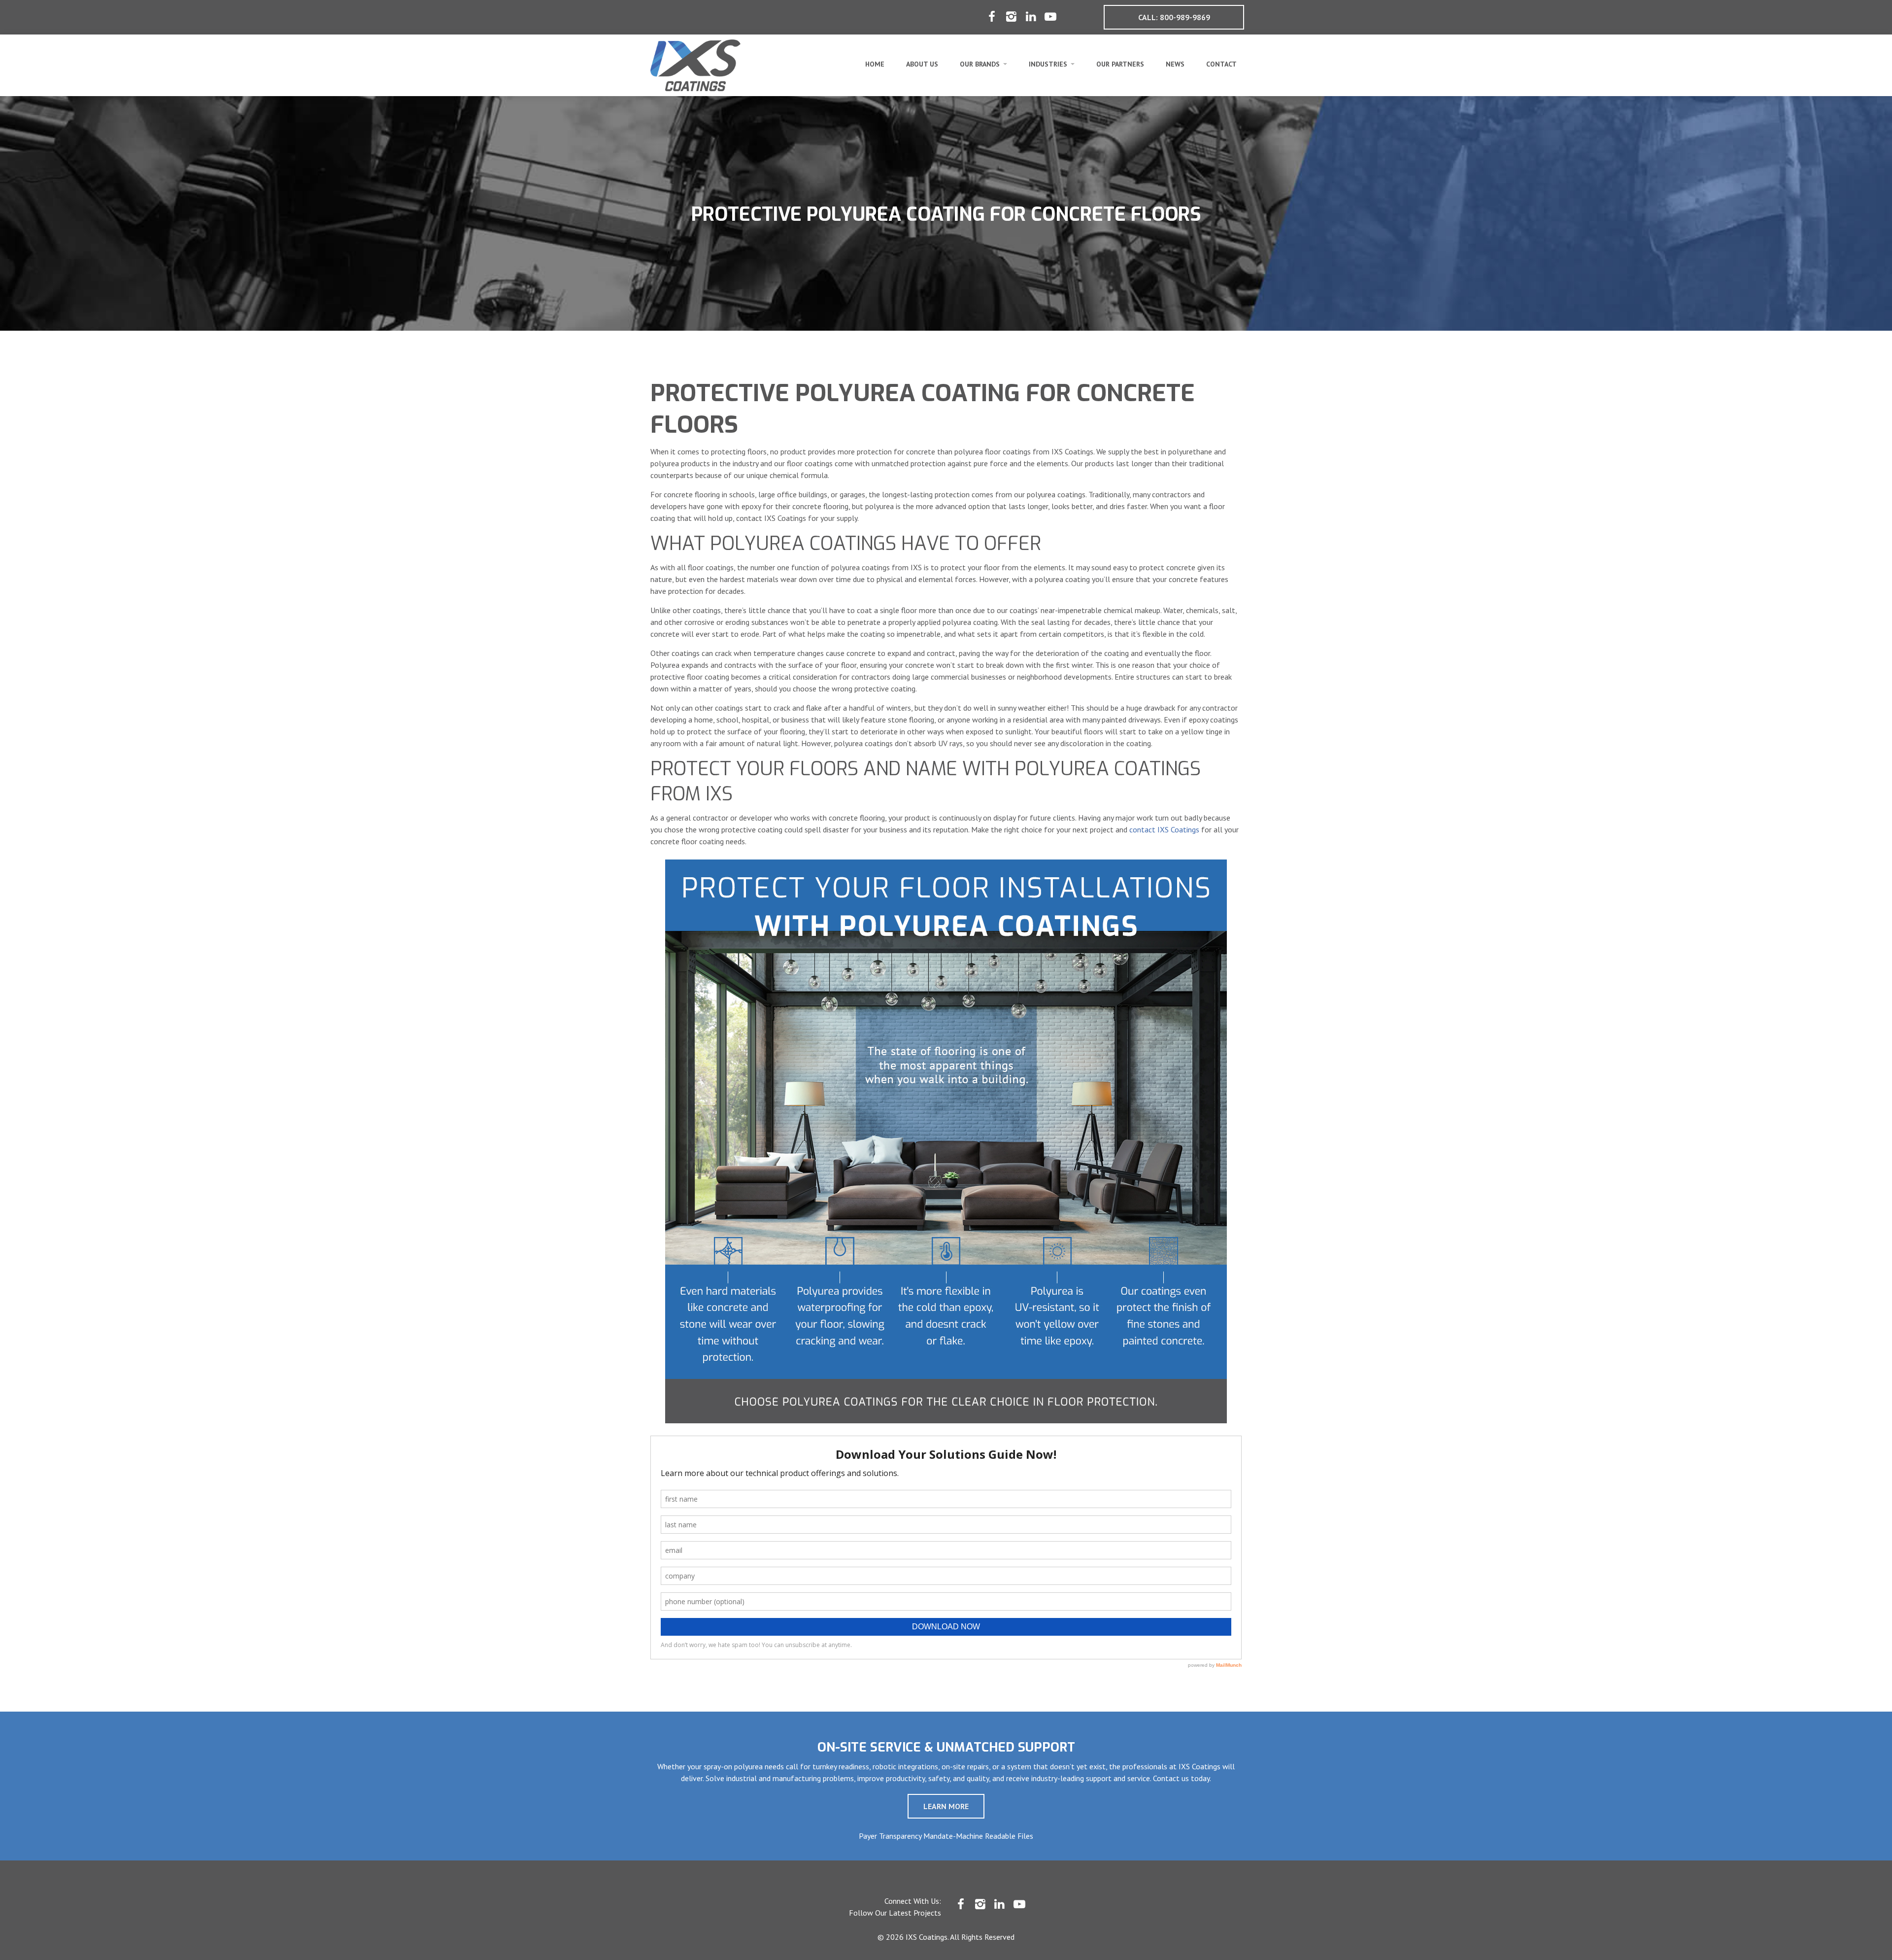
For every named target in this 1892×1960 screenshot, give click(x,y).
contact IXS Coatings (1164, 829)
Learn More (946, 1806)
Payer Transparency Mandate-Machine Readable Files (946, 1836)
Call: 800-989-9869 (1174, 17)
